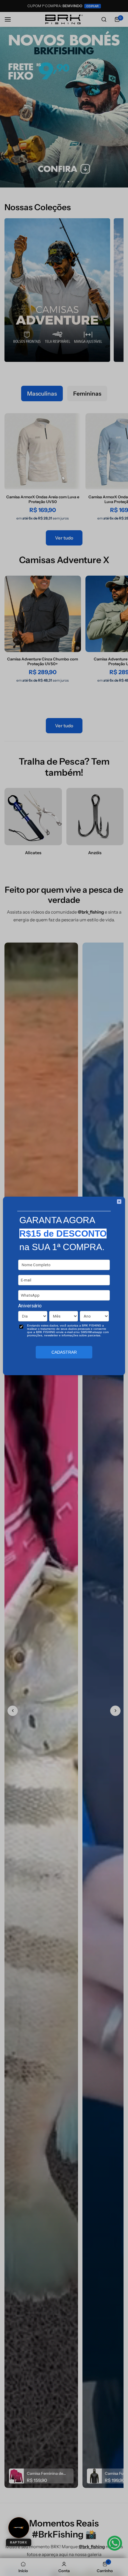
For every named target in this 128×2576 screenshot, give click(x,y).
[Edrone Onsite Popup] (64, 1288)
